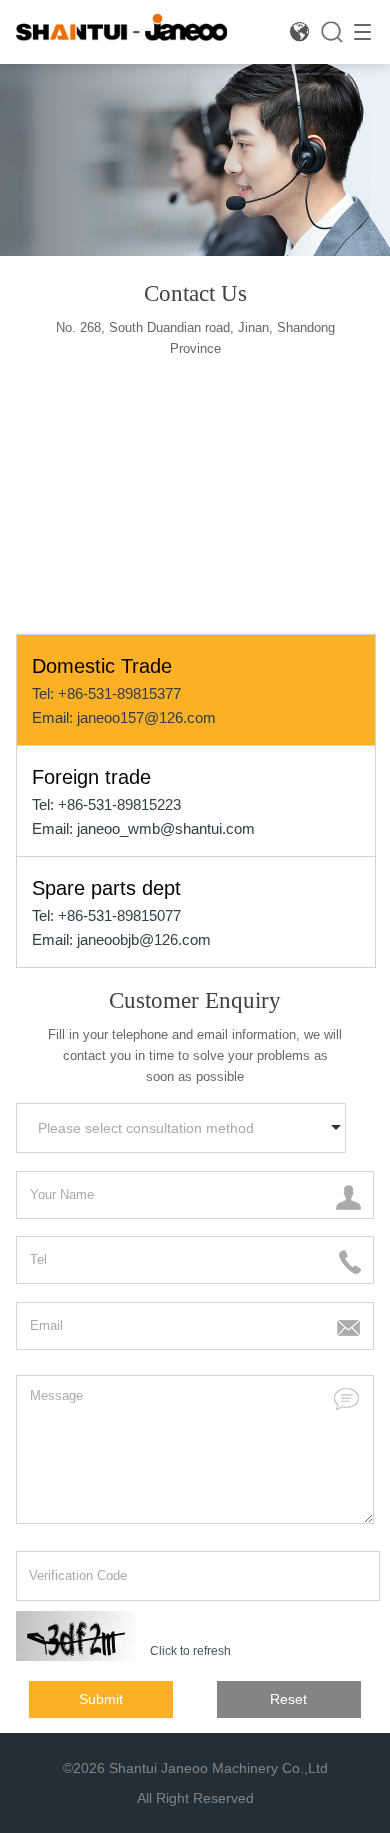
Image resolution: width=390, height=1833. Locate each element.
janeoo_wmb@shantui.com (166, 828)
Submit (101, 1699)
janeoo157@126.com (146, 717)
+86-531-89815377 (119, 693)
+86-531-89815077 (119, 915)
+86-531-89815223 (119, 804)
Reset (288, 1699)
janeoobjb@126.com (144, 939)
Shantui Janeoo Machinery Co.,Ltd (218, 1768)
